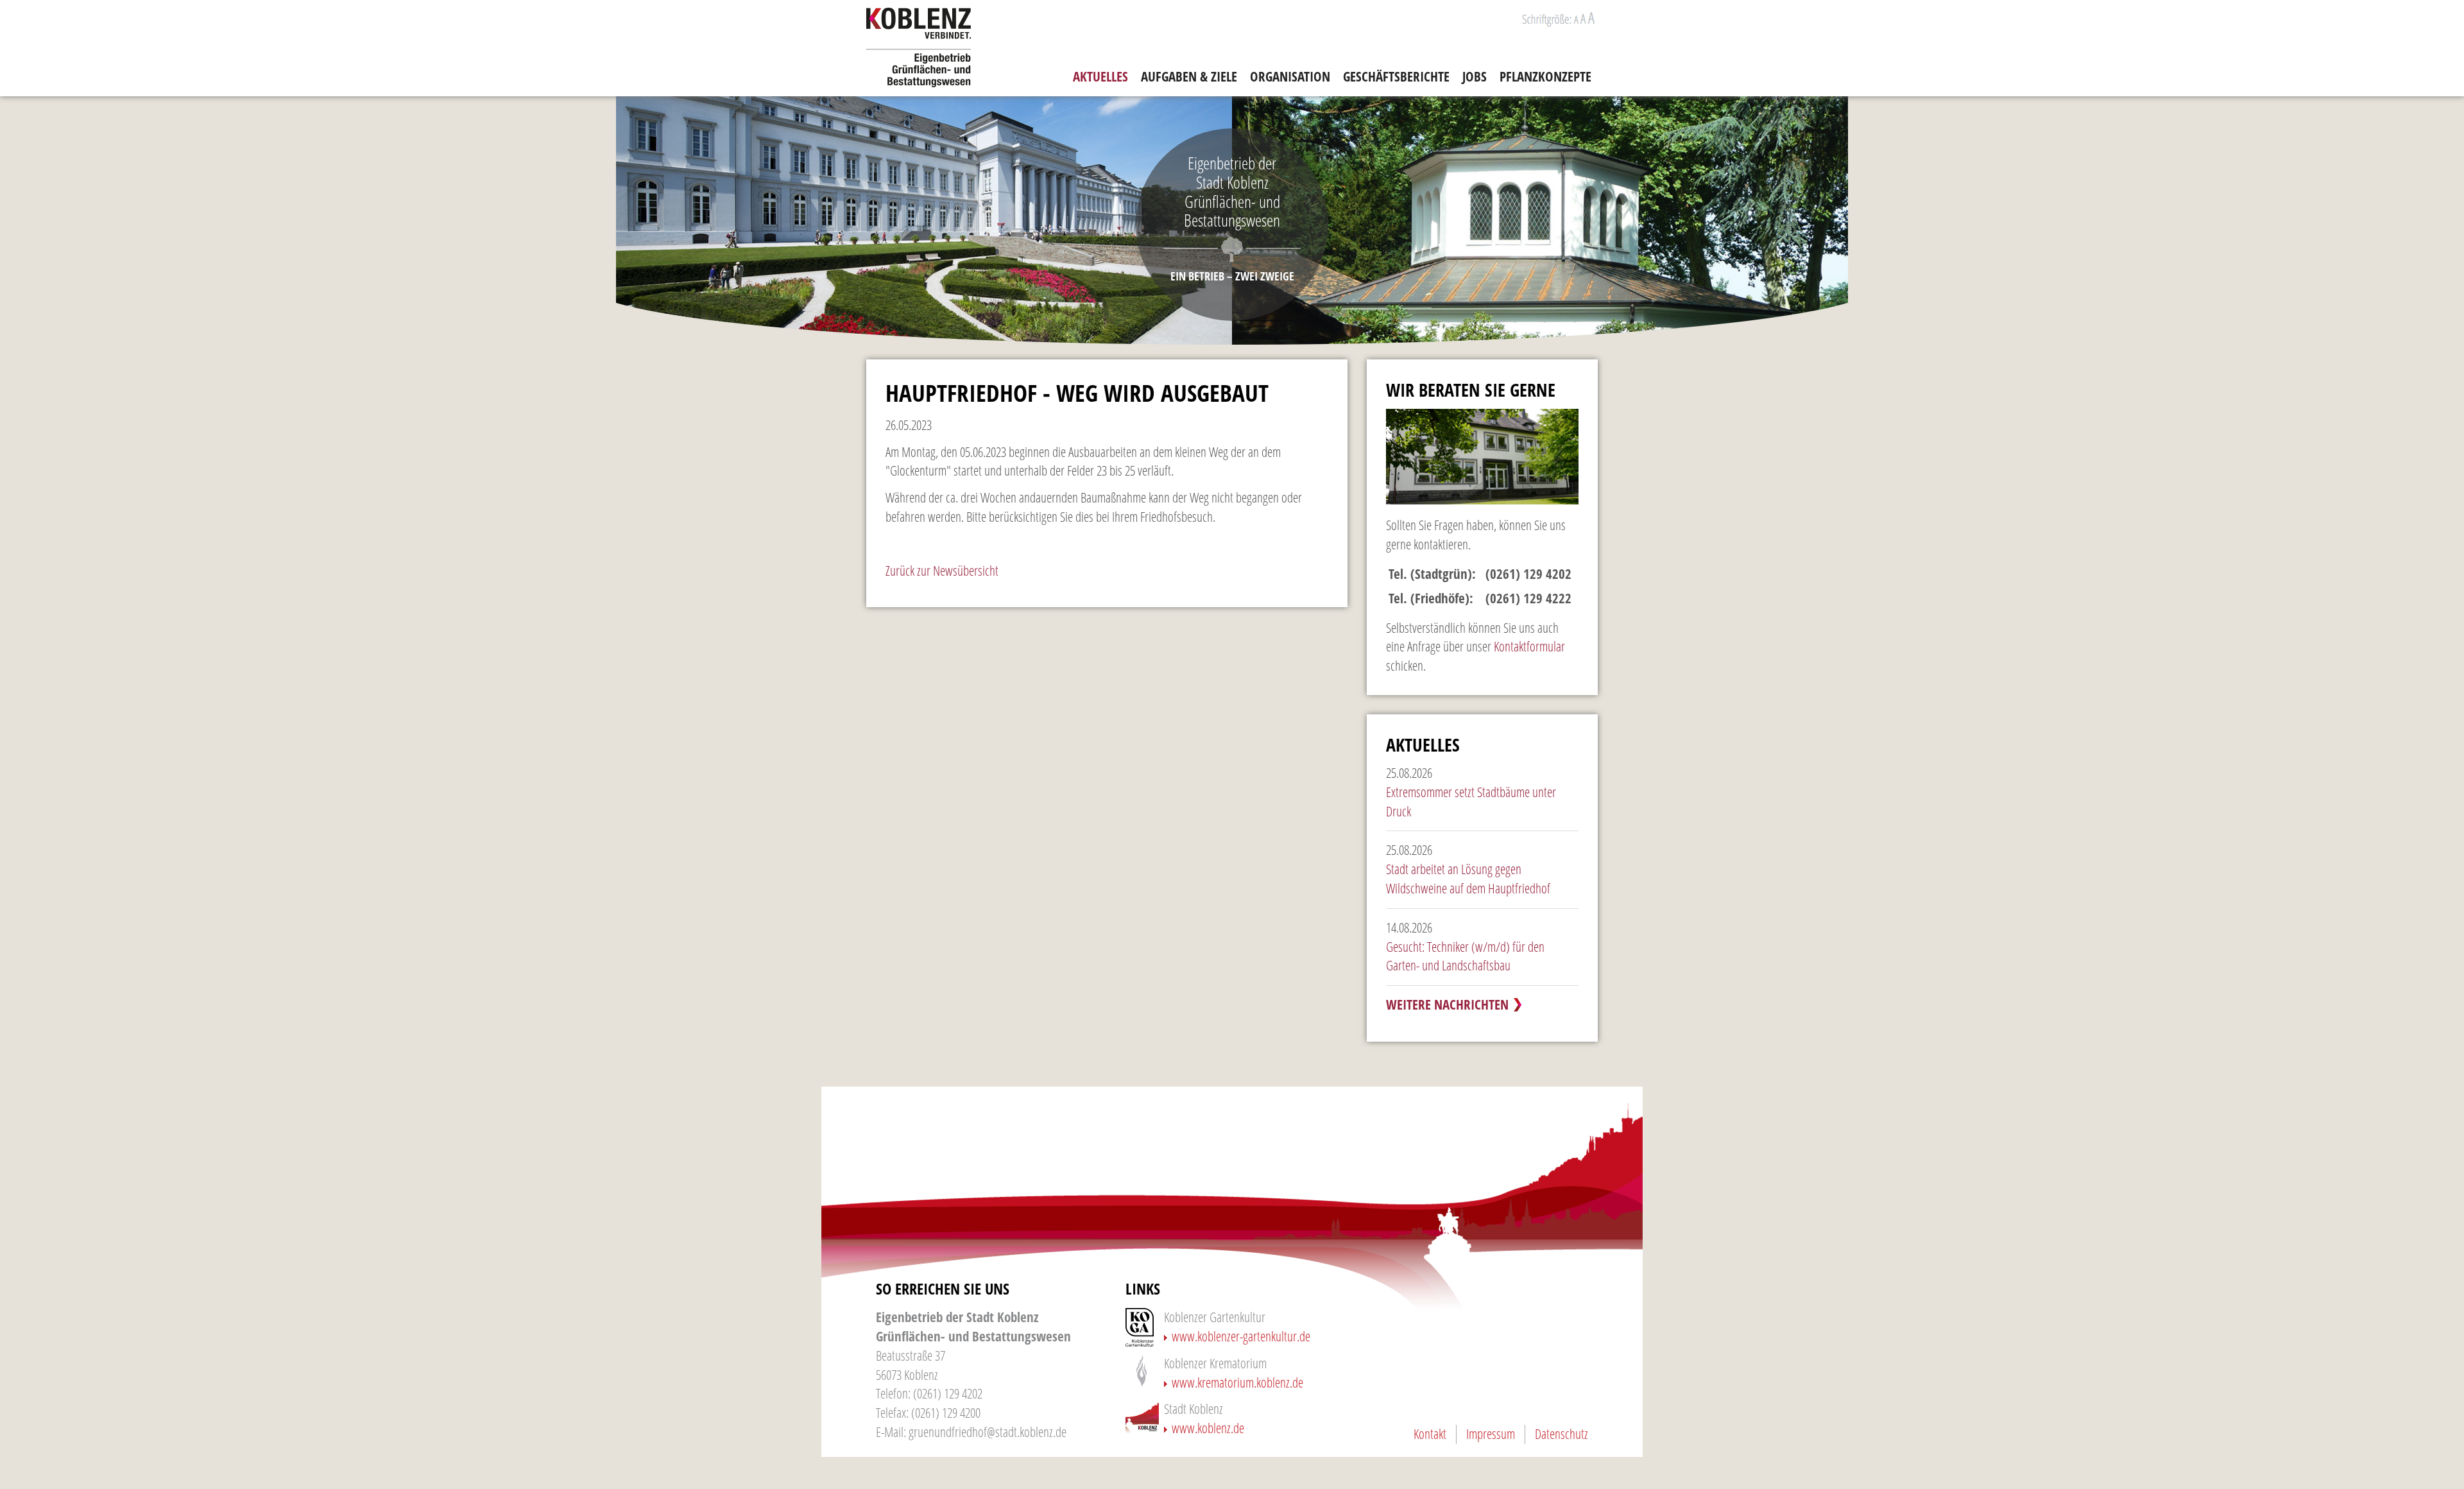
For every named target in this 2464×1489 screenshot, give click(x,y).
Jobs (1475, 76)
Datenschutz (1561, 1434)
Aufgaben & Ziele (1189, 76)
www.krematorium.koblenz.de (1237, 1382)
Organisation (1290, 76)
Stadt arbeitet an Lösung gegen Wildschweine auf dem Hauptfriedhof (1468, 879)
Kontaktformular (1529, 646)
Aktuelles (1100, 76)
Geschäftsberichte (1396, 76)
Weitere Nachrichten (1447, 1004)
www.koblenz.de (1208, 1428)
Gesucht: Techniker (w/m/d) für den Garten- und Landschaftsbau (1465, 956)
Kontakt (1430, 1434)
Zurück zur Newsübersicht (942, 571)
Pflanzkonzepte (1545, 76)
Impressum (1491, 1434)
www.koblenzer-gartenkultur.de (1241, 1336)
